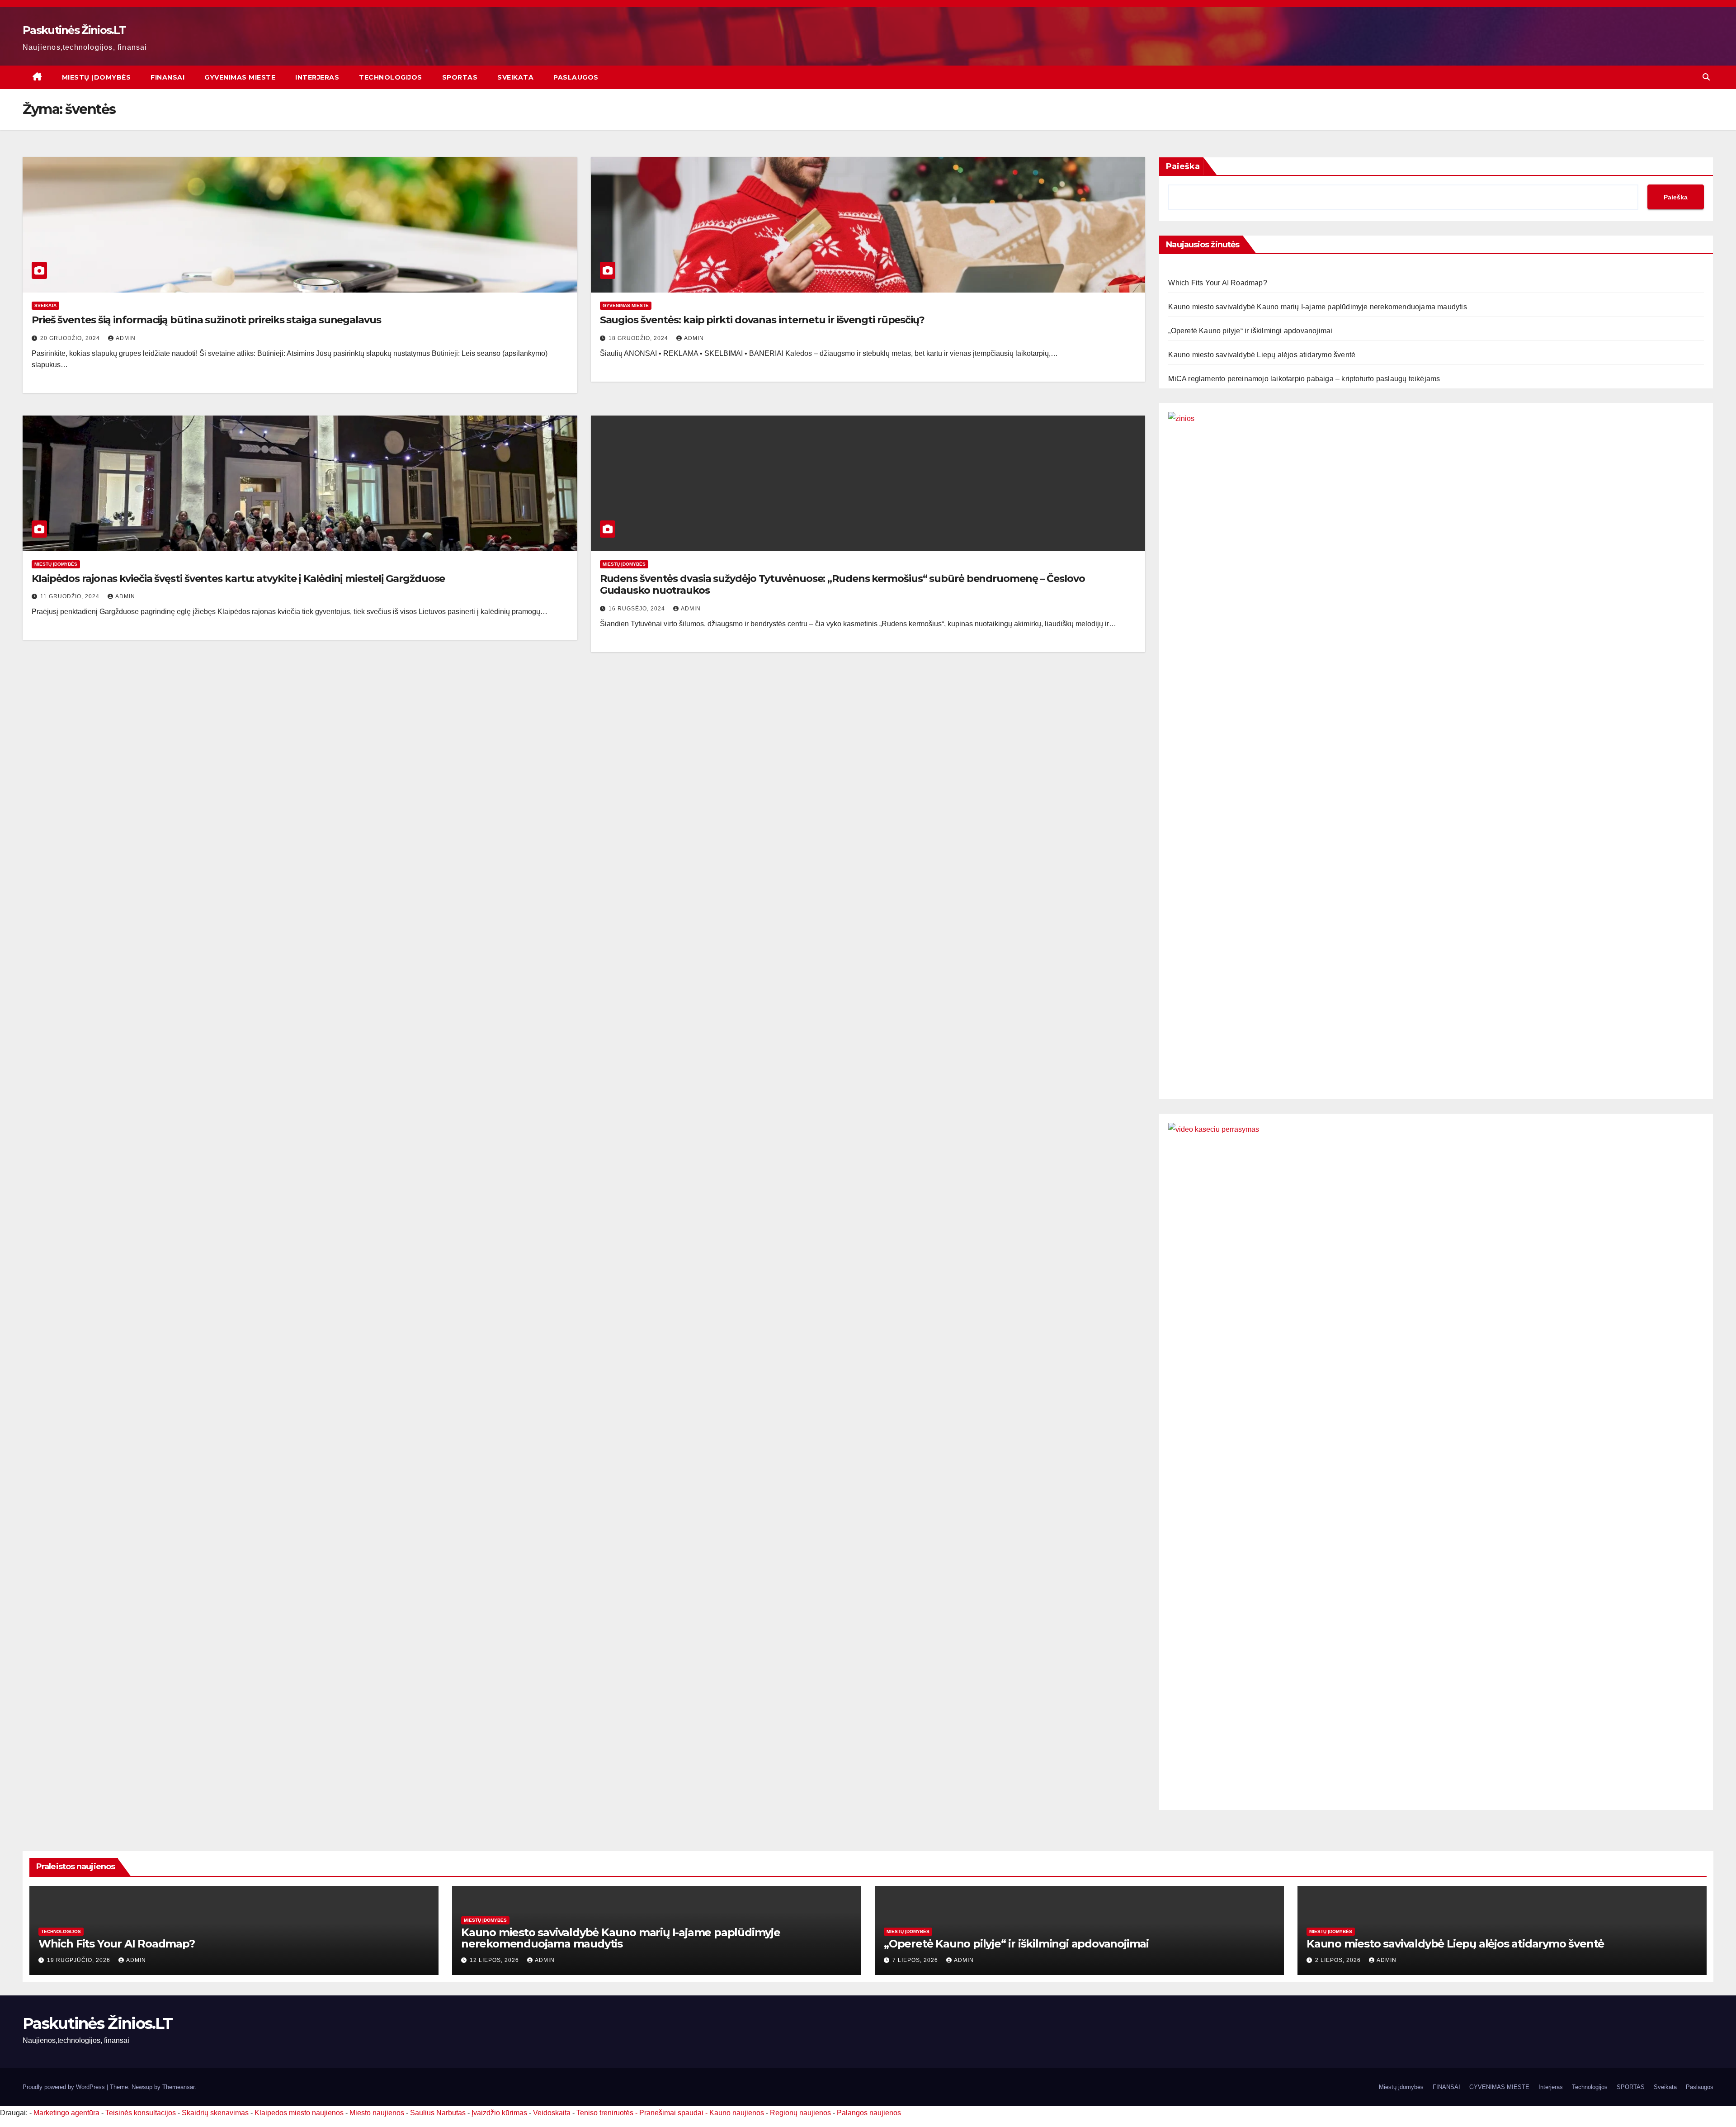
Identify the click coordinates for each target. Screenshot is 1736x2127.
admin (126, 338)
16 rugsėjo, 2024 (638, 609)
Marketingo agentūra (66, 2113)
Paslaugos (576, 77)
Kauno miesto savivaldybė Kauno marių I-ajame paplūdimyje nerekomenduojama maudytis (1317, 307)
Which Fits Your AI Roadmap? (1217, 283)
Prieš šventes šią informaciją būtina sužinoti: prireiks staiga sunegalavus (206, 320)
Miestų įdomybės (97, 77)
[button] (1706, 77)
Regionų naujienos (800, 2113)
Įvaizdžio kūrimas (499, 2113)
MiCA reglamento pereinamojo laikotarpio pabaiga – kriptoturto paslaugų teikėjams (1304, 379)
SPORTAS (460, 77)
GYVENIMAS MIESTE (240, 77)
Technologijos (391, 77)
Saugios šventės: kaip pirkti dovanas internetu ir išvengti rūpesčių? (762, 320)
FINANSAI (167, 77)
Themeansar (178, 2087)
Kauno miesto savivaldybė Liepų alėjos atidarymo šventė (1262, 355)
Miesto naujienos (377, 2113)
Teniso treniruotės (605, 2113)
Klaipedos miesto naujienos (299, 2113)
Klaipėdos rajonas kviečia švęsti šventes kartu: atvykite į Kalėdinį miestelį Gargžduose (238, 579)
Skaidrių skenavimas (215, 2113)
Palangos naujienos (869, 2113)
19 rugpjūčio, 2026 (80, 1960)
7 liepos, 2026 (916, 1960)
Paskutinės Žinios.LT (74, 30)
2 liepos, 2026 (1339, 1960)
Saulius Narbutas (438, 2113)
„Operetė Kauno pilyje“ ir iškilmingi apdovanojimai (1250, 331)
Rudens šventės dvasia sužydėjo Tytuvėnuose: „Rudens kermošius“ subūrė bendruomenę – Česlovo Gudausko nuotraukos (842, 584)
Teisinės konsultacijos (141, 2113)
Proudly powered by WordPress (65, 2087)
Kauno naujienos (737, 2113)
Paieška (1183, 166)
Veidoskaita (552, 2113)
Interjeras (317, 77)
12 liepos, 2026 (495, 1960)
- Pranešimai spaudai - (672, 2113)
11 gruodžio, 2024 (71, 596)
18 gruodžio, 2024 (639, 338)
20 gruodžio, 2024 (71, 338)
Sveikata (515, 77)
